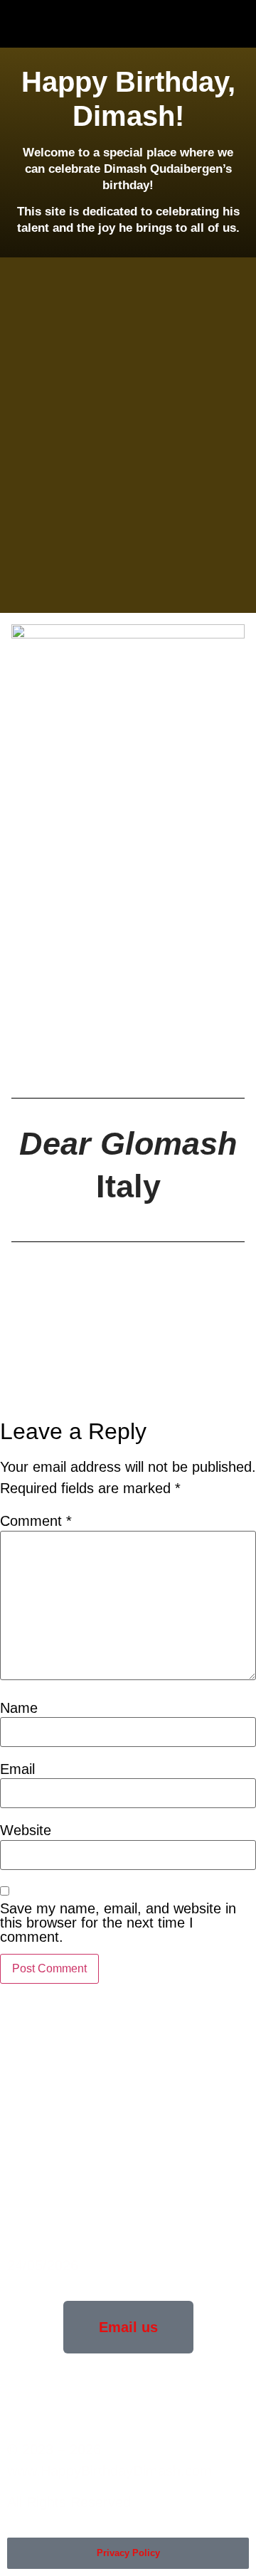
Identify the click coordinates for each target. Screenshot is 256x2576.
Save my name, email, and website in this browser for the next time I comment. (118, 1923)
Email (17, 1769)
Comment (36, 1521)
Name (19, 1708)
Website (26, 1830)
